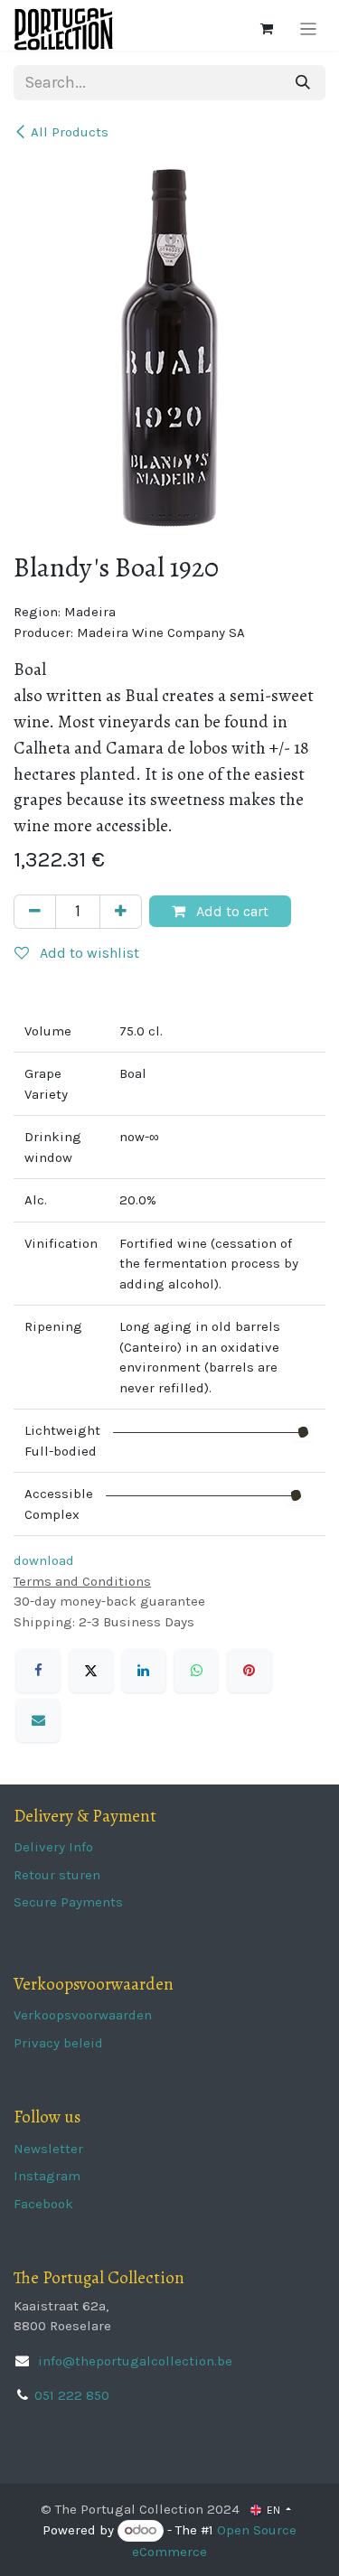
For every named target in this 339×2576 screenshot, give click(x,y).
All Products (70, 132)
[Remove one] (35, 912)
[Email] (38, 1720)
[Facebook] (38, 1671)
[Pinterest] (250, 1671)
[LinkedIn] (144, 1671)
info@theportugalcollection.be (133, 2361)
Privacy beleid (58, 2043)
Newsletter (48, 2149)
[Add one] (121, 912)
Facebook (43, 2204)
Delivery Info (53, 1847)
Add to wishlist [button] (88, 953)
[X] (91, 1671)
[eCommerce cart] (267, 29)
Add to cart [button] (231, 911)
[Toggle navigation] (309, 29)
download (44, 1560)
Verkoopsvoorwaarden (83, 2015)
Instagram (47, 2176)
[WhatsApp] (196, 1671)
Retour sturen (57, 1875)
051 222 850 (72, 2395)
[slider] (303, 1432)
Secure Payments (68, 1902)
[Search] (303, 83)
